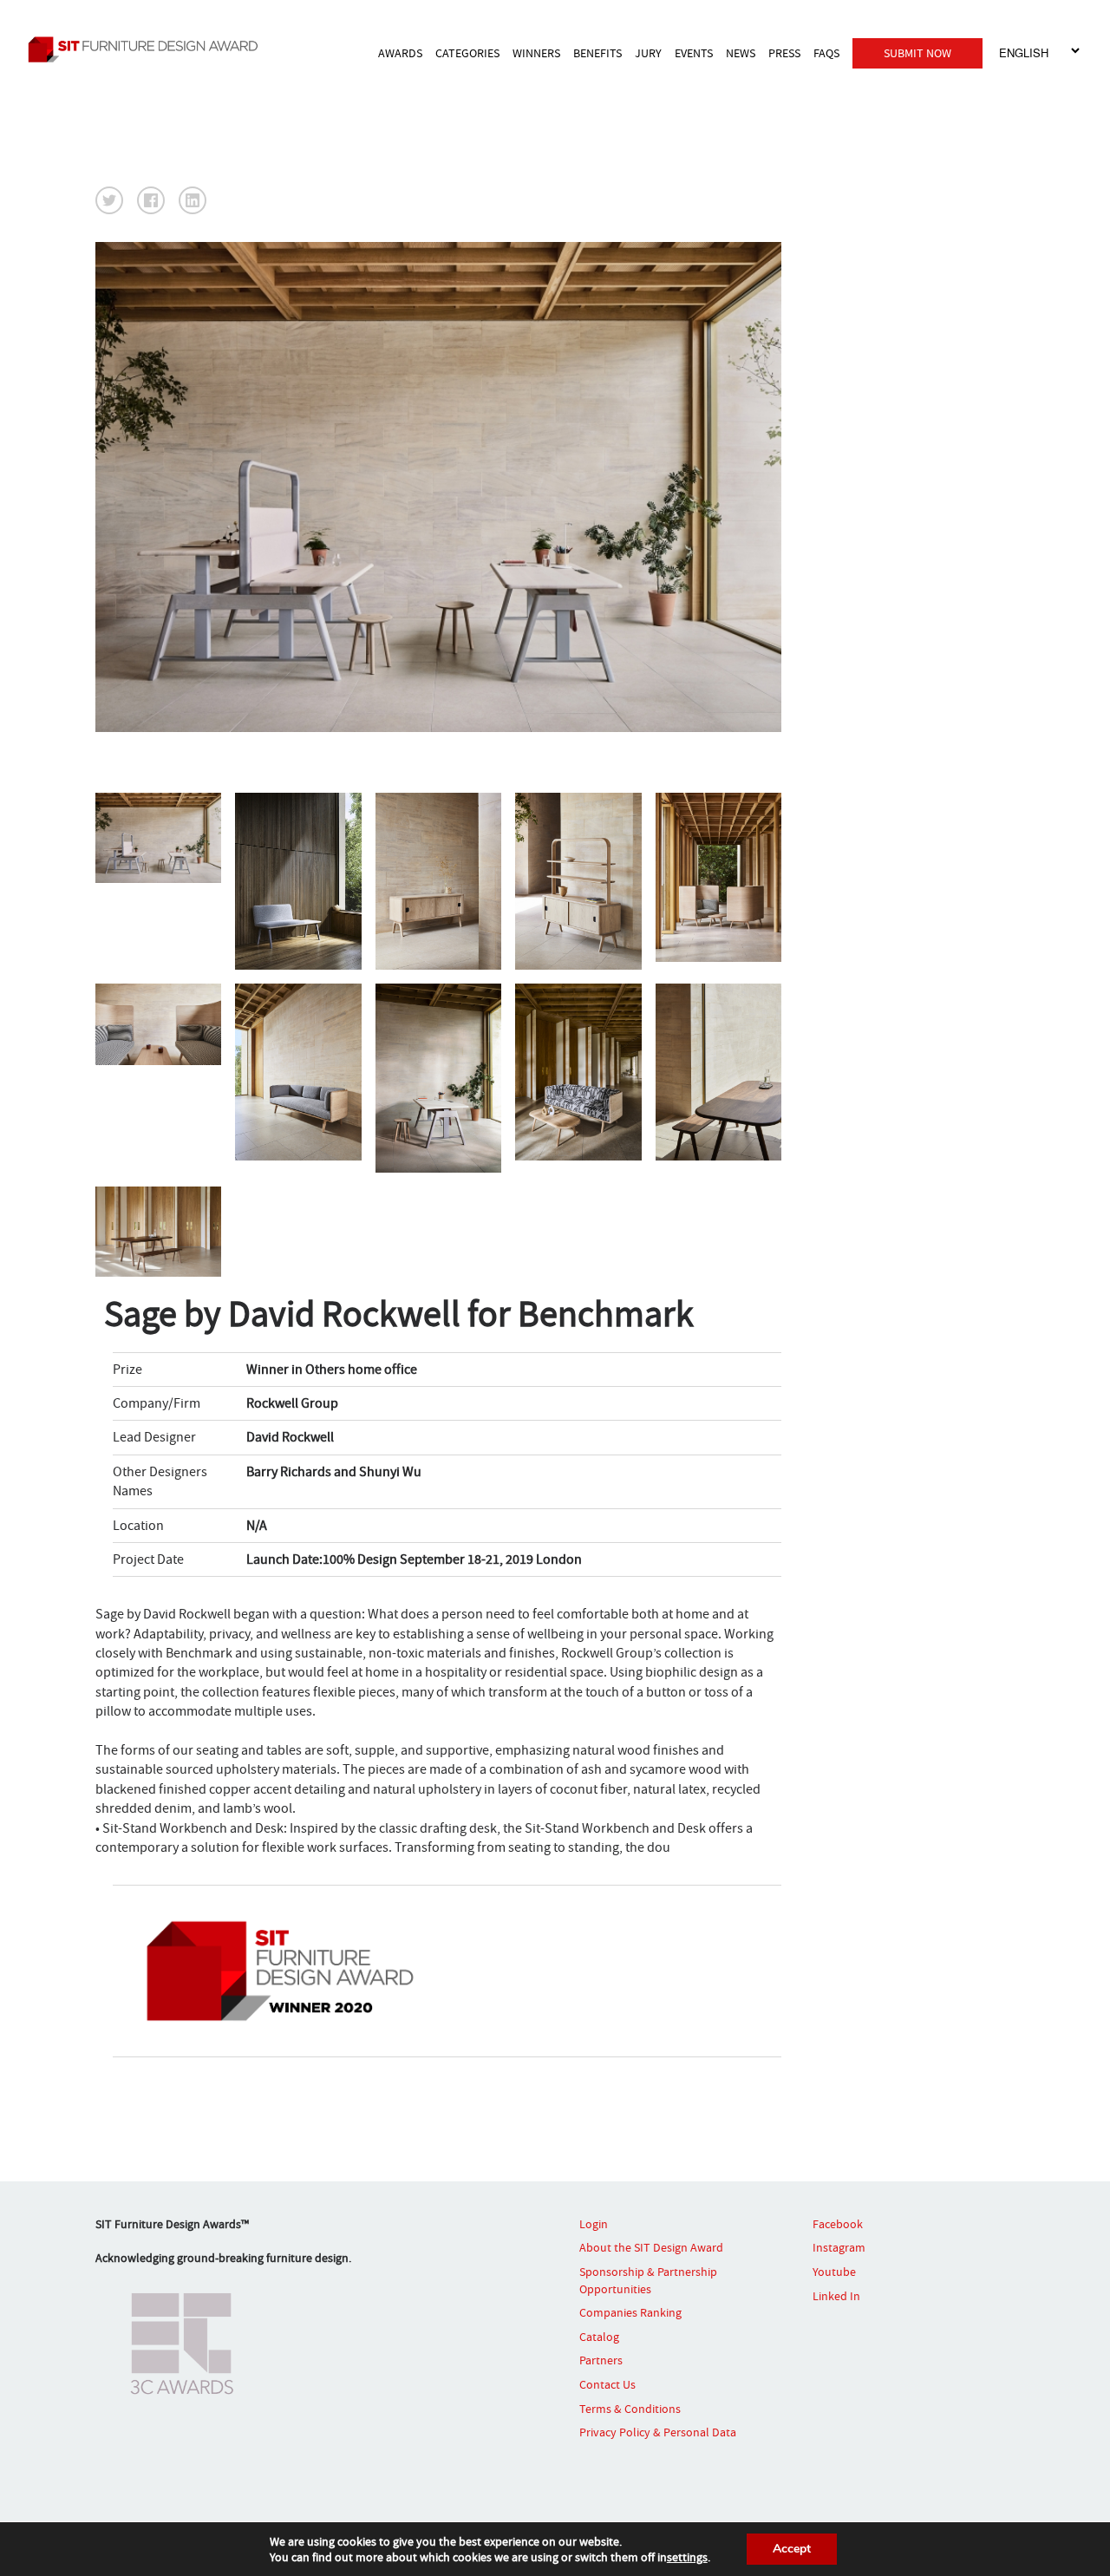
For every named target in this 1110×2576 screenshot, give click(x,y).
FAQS (826, 53)
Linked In (836, 2296)
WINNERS (536, 53)
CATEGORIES (467, 53)
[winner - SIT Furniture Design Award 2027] (152, 49)
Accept (792, 2549)
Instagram (839, 2247)
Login (594, 2224)
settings (687, 2557)
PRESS (784, 53)
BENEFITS (597, 53)
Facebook (838, 2224)
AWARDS (400, 53)
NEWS (741, 53)
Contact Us (607, 2384)
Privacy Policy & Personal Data (658, 2432)
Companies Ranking (630, 2312)
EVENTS (694, 53)
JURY (648, 53)
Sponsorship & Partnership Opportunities (648, 2280)
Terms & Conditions (630, 2409)
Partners (601, 2360)
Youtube (834, 2272)
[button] (109, 200)
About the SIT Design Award (651, 2247)
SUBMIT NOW (917, 53)
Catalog (599, 2337)
